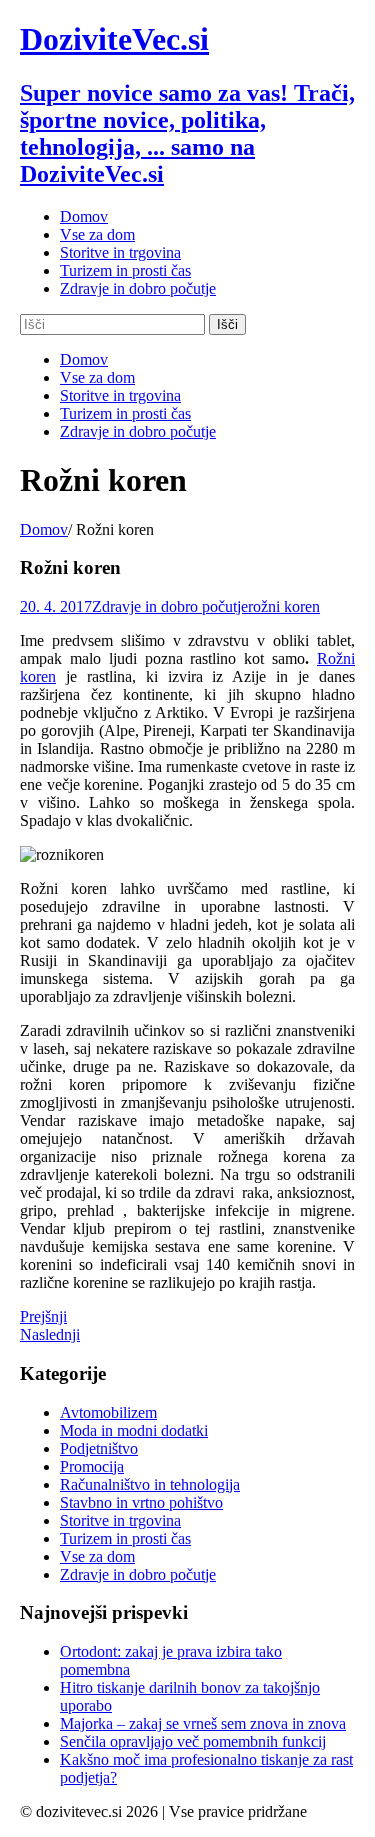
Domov (44, 529)
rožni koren (284, 606)
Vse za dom (97, 1556)
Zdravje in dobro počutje (170, 606)
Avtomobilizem (108, 1412)
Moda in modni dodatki (134, 1430)
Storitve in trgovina (120, 1520)
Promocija (92, 1466)
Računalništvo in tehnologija (150, 1484)
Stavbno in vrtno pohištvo (141, 1502)
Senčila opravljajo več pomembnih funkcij (193, 1741)
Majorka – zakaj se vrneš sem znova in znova (203, 1723)
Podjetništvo (99, 1448)
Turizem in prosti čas (125, 1538)
